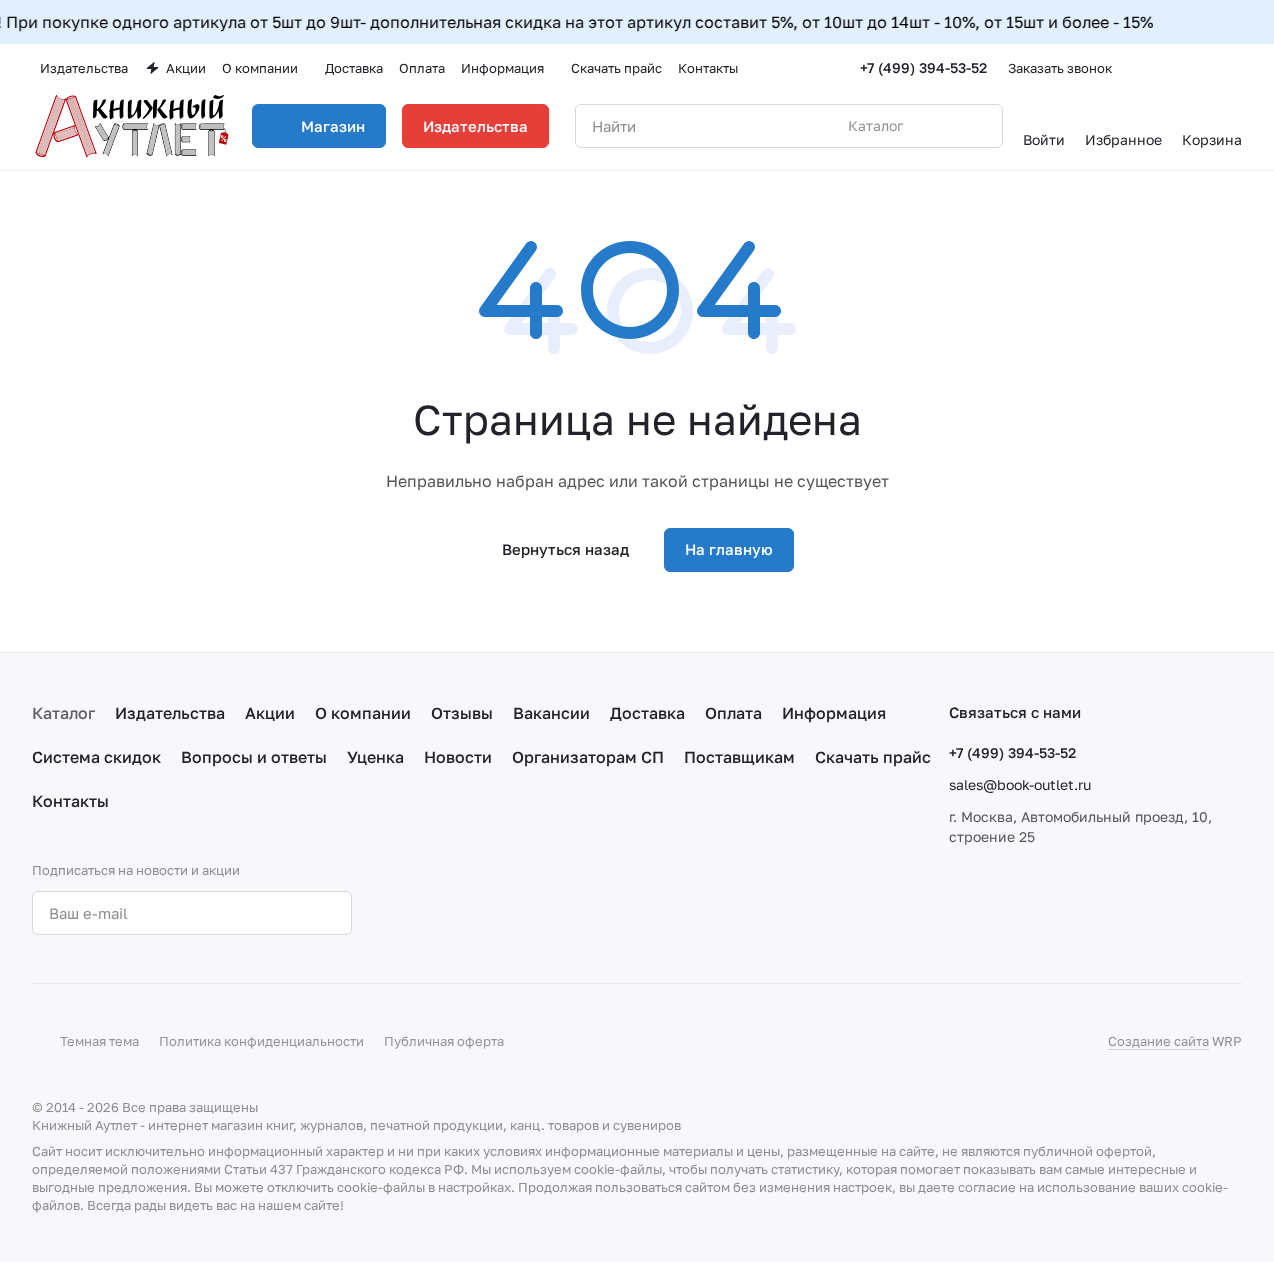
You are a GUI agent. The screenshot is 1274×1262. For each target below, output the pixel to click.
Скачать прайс (873, 757)
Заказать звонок (1060, 68)
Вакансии (551, 713)
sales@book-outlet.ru (1020, 784)
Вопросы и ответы (254, 757)
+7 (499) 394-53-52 (923, 67)
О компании (363, 713)
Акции (270, 713)
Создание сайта (1158, 1041)
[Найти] (977, 126)
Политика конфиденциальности (261, 1041)
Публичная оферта (444, 1041)
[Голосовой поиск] (941, 126)
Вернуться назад (565, 549)
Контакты (70, 801)
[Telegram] (455, 913)
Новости (458, 757)
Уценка (375, 757)
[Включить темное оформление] (1234, 68)
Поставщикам (739, 757)
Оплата (733, 713)
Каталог (63, 713)
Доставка (647, 713)
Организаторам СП (588, 757)
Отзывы (462, 713)
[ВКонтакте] (415, 913)
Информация (834, 713)
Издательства (475, 126)
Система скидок (96, 757)
